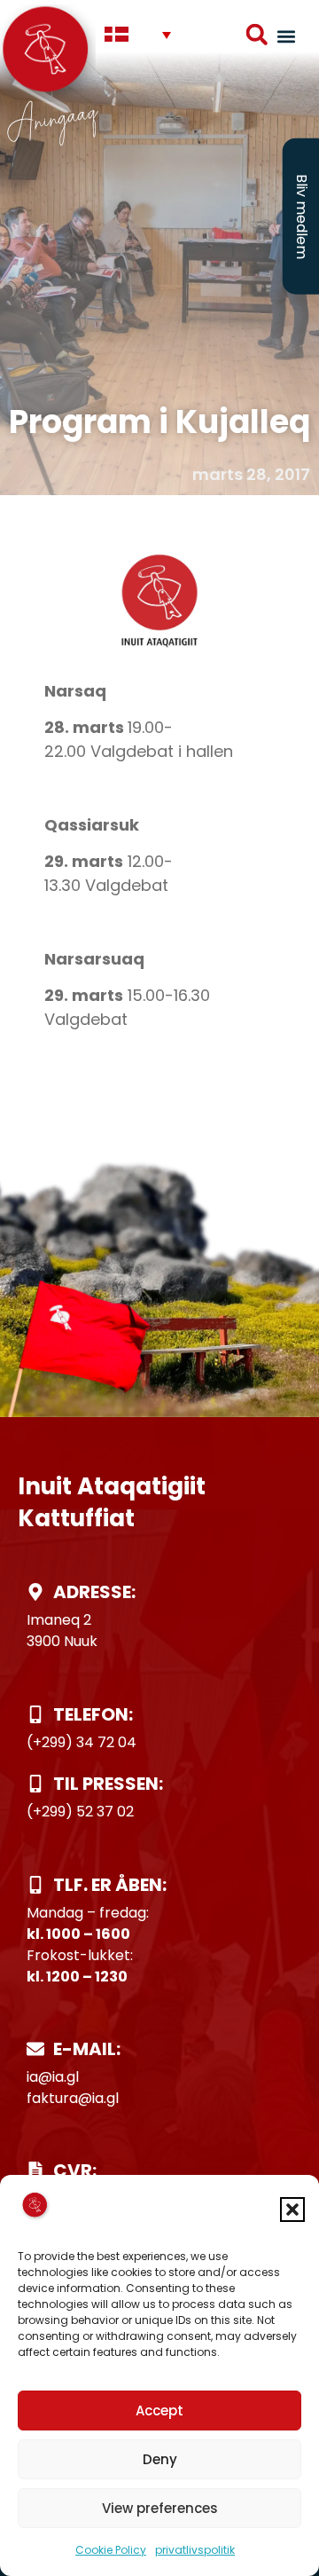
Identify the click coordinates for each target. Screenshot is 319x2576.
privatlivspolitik (195, 2550)
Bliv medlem (302, 217)
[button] (292, 2210)
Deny (160, 2459)
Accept (159, 2411)
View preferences (160, 2508)
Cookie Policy (111, 2550)
